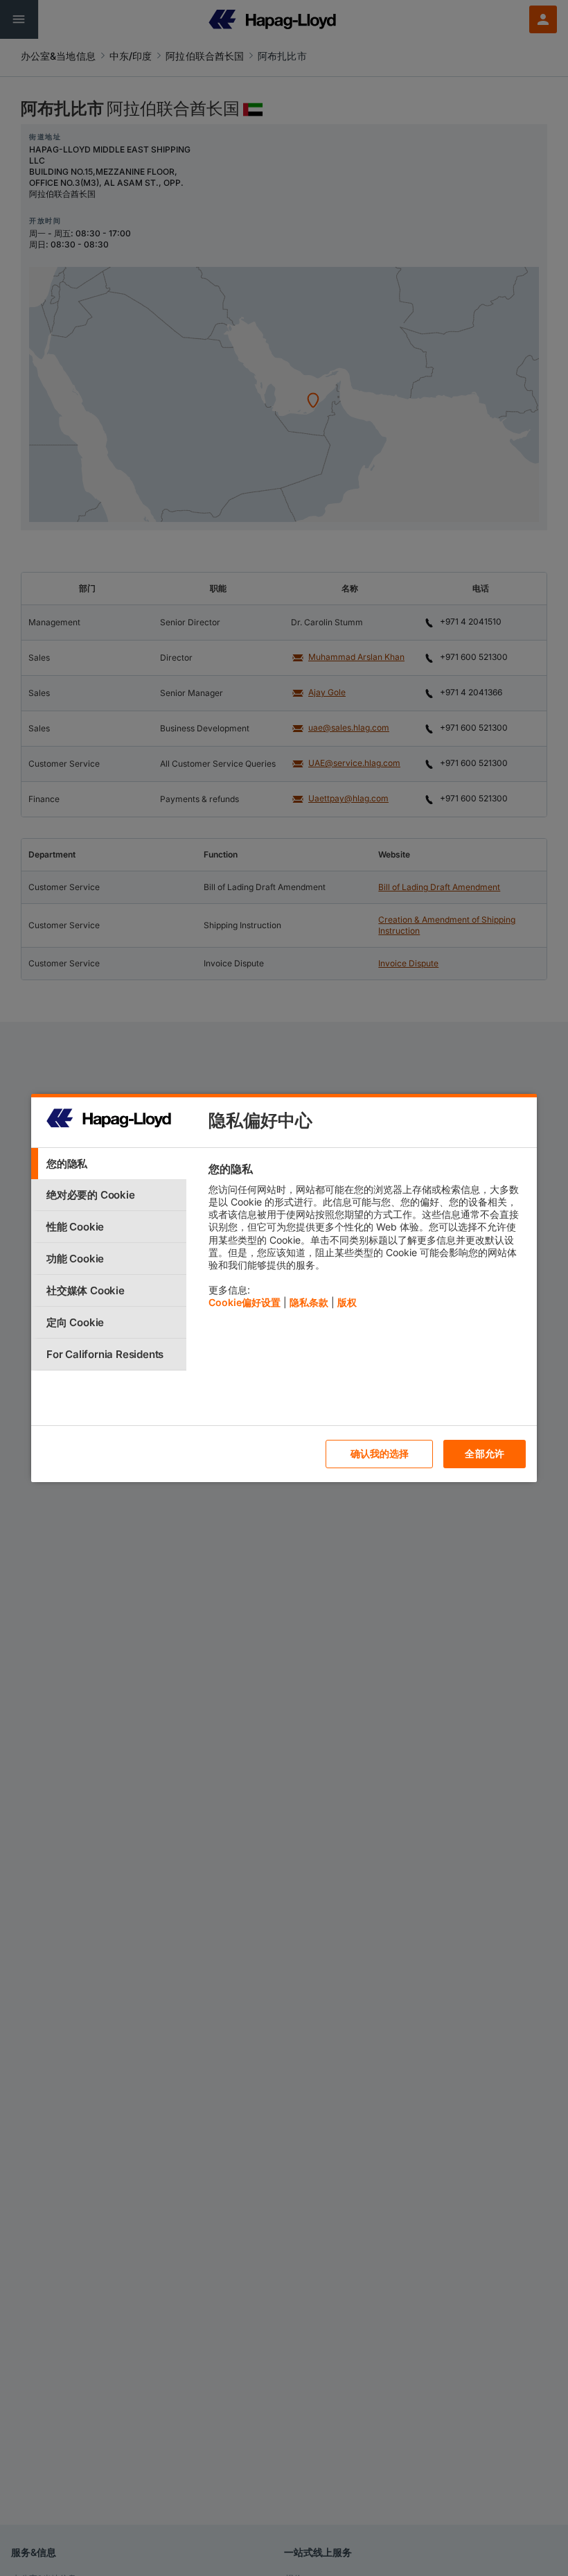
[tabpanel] (367, 1239)
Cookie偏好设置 (245, 1302)
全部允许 (485, 1453)
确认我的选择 (380, 1453)
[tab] (109, 1164)
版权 (347, 1302)
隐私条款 (309, 1302)
